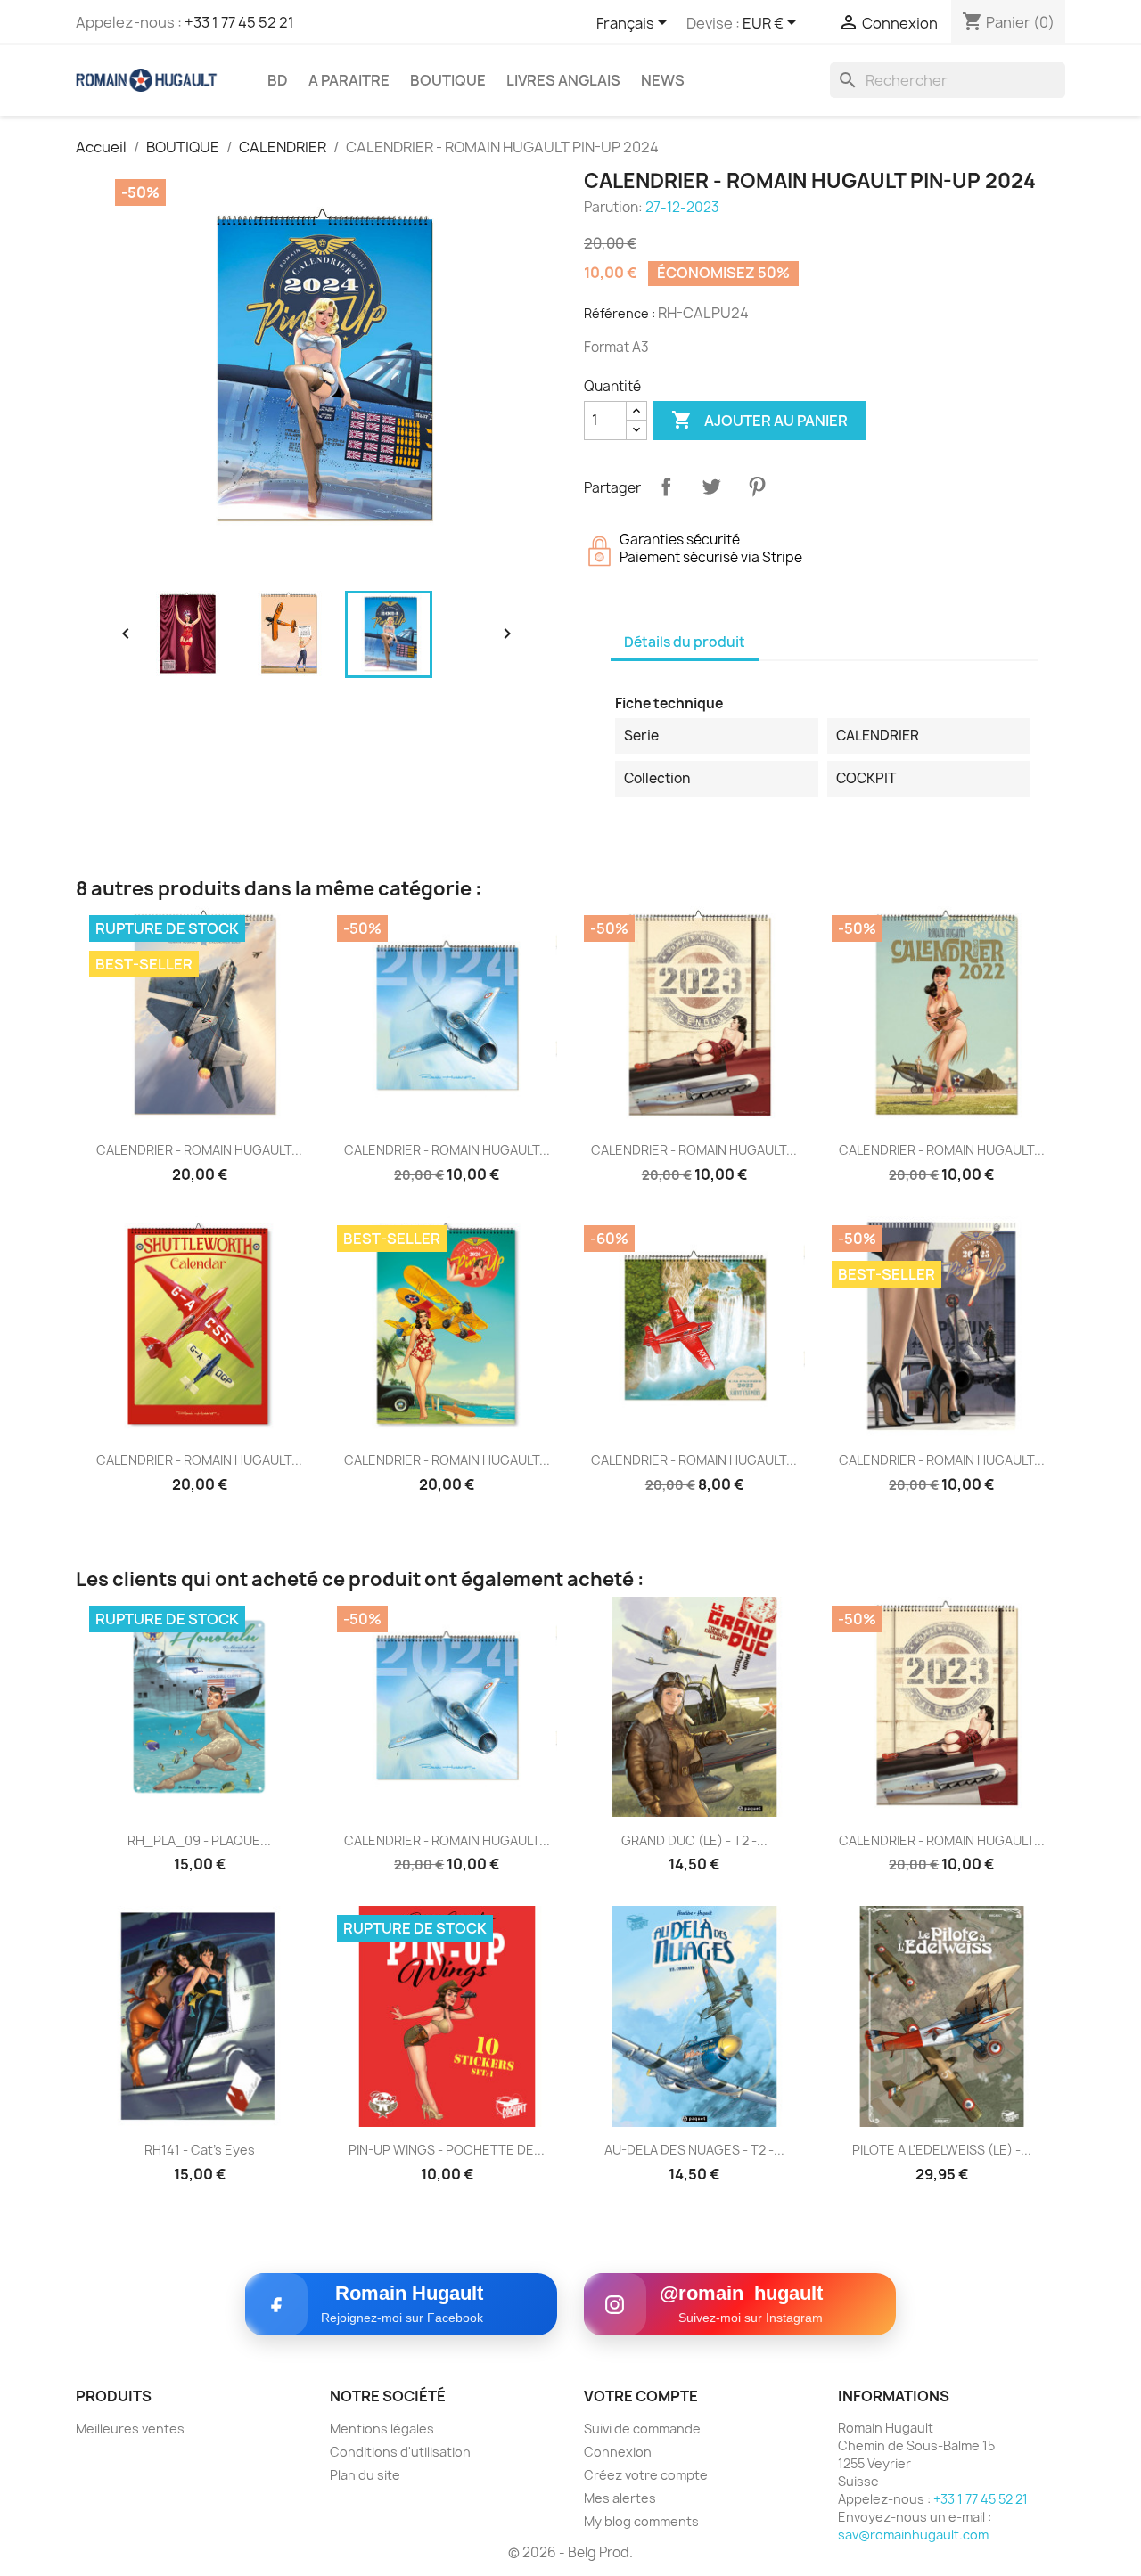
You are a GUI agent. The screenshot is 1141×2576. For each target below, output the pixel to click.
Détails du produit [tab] (685, 642)
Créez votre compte (646, 2475)
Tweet (711, 487)
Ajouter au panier (759, 420)
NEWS (663, 80)
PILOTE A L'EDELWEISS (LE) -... (942, 2150)
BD (278, 80)
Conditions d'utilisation (400, 2452)
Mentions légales (382, 2429)
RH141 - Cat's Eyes (200, 2150)
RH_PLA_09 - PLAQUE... (199, 1840)
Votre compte (641, 2396)
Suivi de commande (642, 2429)
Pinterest (757, 487)
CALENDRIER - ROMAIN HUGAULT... (199, 1150)
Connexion (618, 2452)
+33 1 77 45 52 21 (239, 22)
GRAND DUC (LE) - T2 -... (694, 1840)
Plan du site (365, 2475)
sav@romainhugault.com (913, 2535)
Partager (666, 487)
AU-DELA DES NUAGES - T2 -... (694, 2150)
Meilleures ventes (130, 2429)
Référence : (620, 313)
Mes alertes (620, 2498)
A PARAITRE (349, 80)
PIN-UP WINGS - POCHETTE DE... (447, 2150)
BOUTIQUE (448, 80)
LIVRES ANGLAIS (563, 80)
